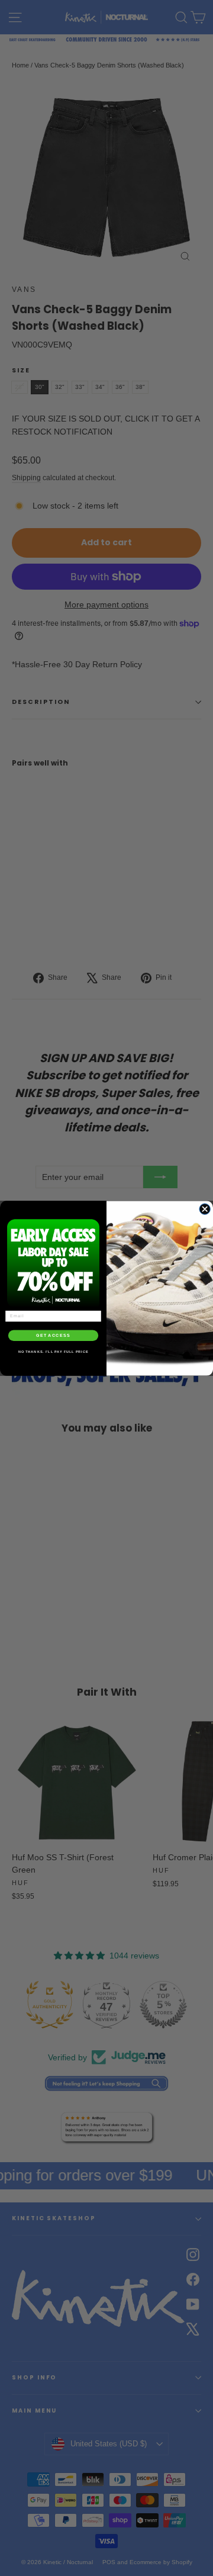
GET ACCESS (53, 1335)
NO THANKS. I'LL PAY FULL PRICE (54, 1352)
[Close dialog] (205, 1208)
